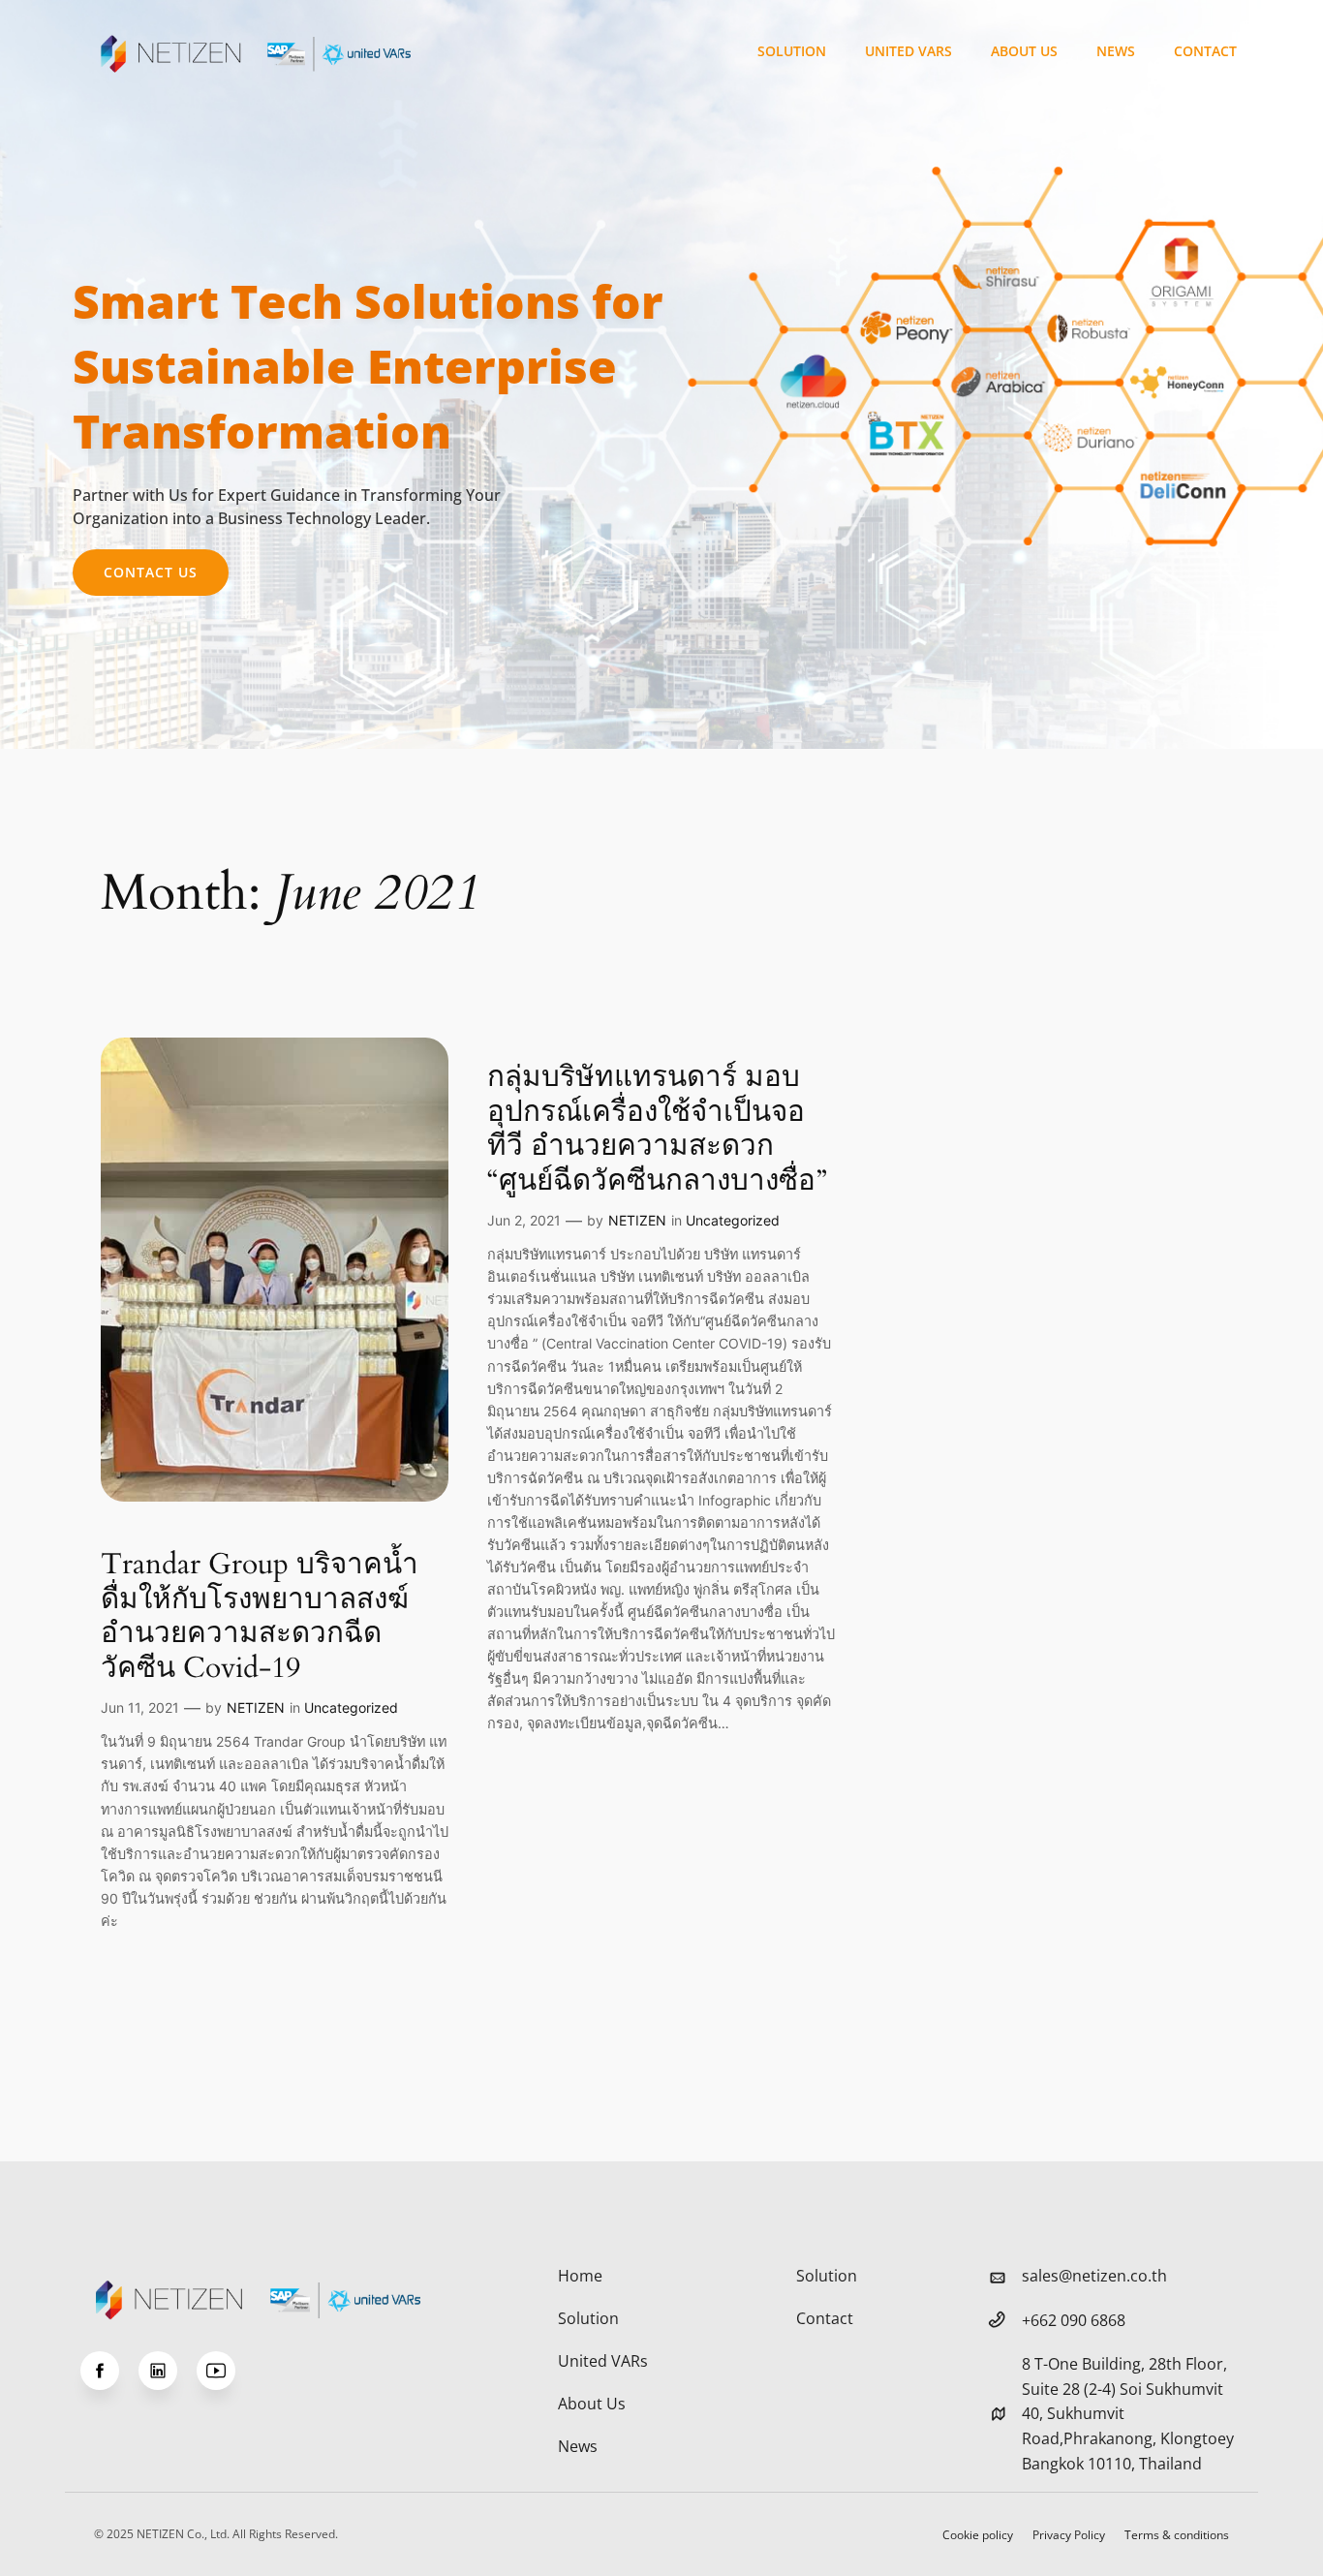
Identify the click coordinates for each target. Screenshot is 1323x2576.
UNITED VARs (908, 51)
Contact (1205, 51)
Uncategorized (351, 1707)
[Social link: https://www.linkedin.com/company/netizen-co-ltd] (168, 2371)
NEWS (1116, 51)
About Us (1024, 51)
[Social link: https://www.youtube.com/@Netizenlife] (226, 2371)
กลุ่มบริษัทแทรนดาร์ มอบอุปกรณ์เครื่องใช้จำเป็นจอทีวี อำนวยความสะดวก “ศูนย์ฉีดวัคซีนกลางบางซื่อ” (657, 1130)
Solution (792, 51)
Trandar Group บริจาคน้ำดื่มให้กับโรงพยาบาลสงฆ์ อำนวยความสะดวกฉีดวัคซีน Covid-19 (260, 1617)
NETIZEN (256, 1707)
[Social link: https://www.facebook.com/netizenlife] (109, 2371)
